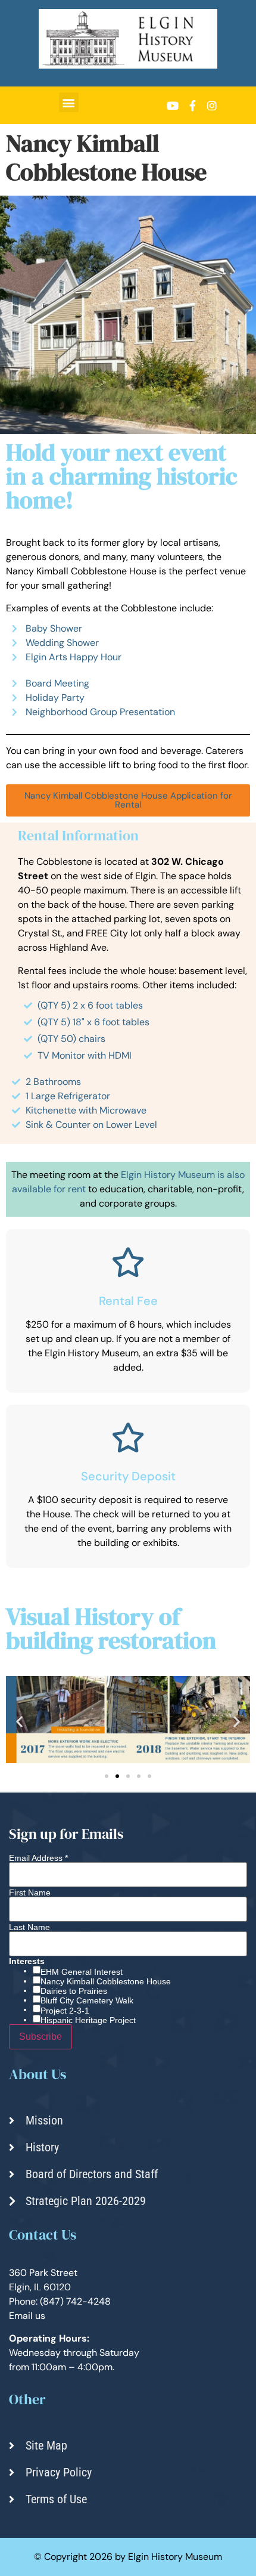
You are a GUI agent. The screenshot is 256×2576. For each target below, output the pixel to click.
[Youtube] (173, 106)
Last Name (29, 1927)
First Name (30, 1892)
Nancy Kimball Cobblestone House (106, 1981)
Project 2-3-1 (65, 2011)
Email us (27, 2316)
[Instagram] (212, 106)
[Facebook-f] (192, 106)
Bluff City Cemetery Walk (87, 2000)
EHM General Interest (82, 1972)
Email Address (38, 1858)
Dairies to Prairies (74, 1991)
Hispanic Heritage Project (88, 2020)
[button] (69, 102)
